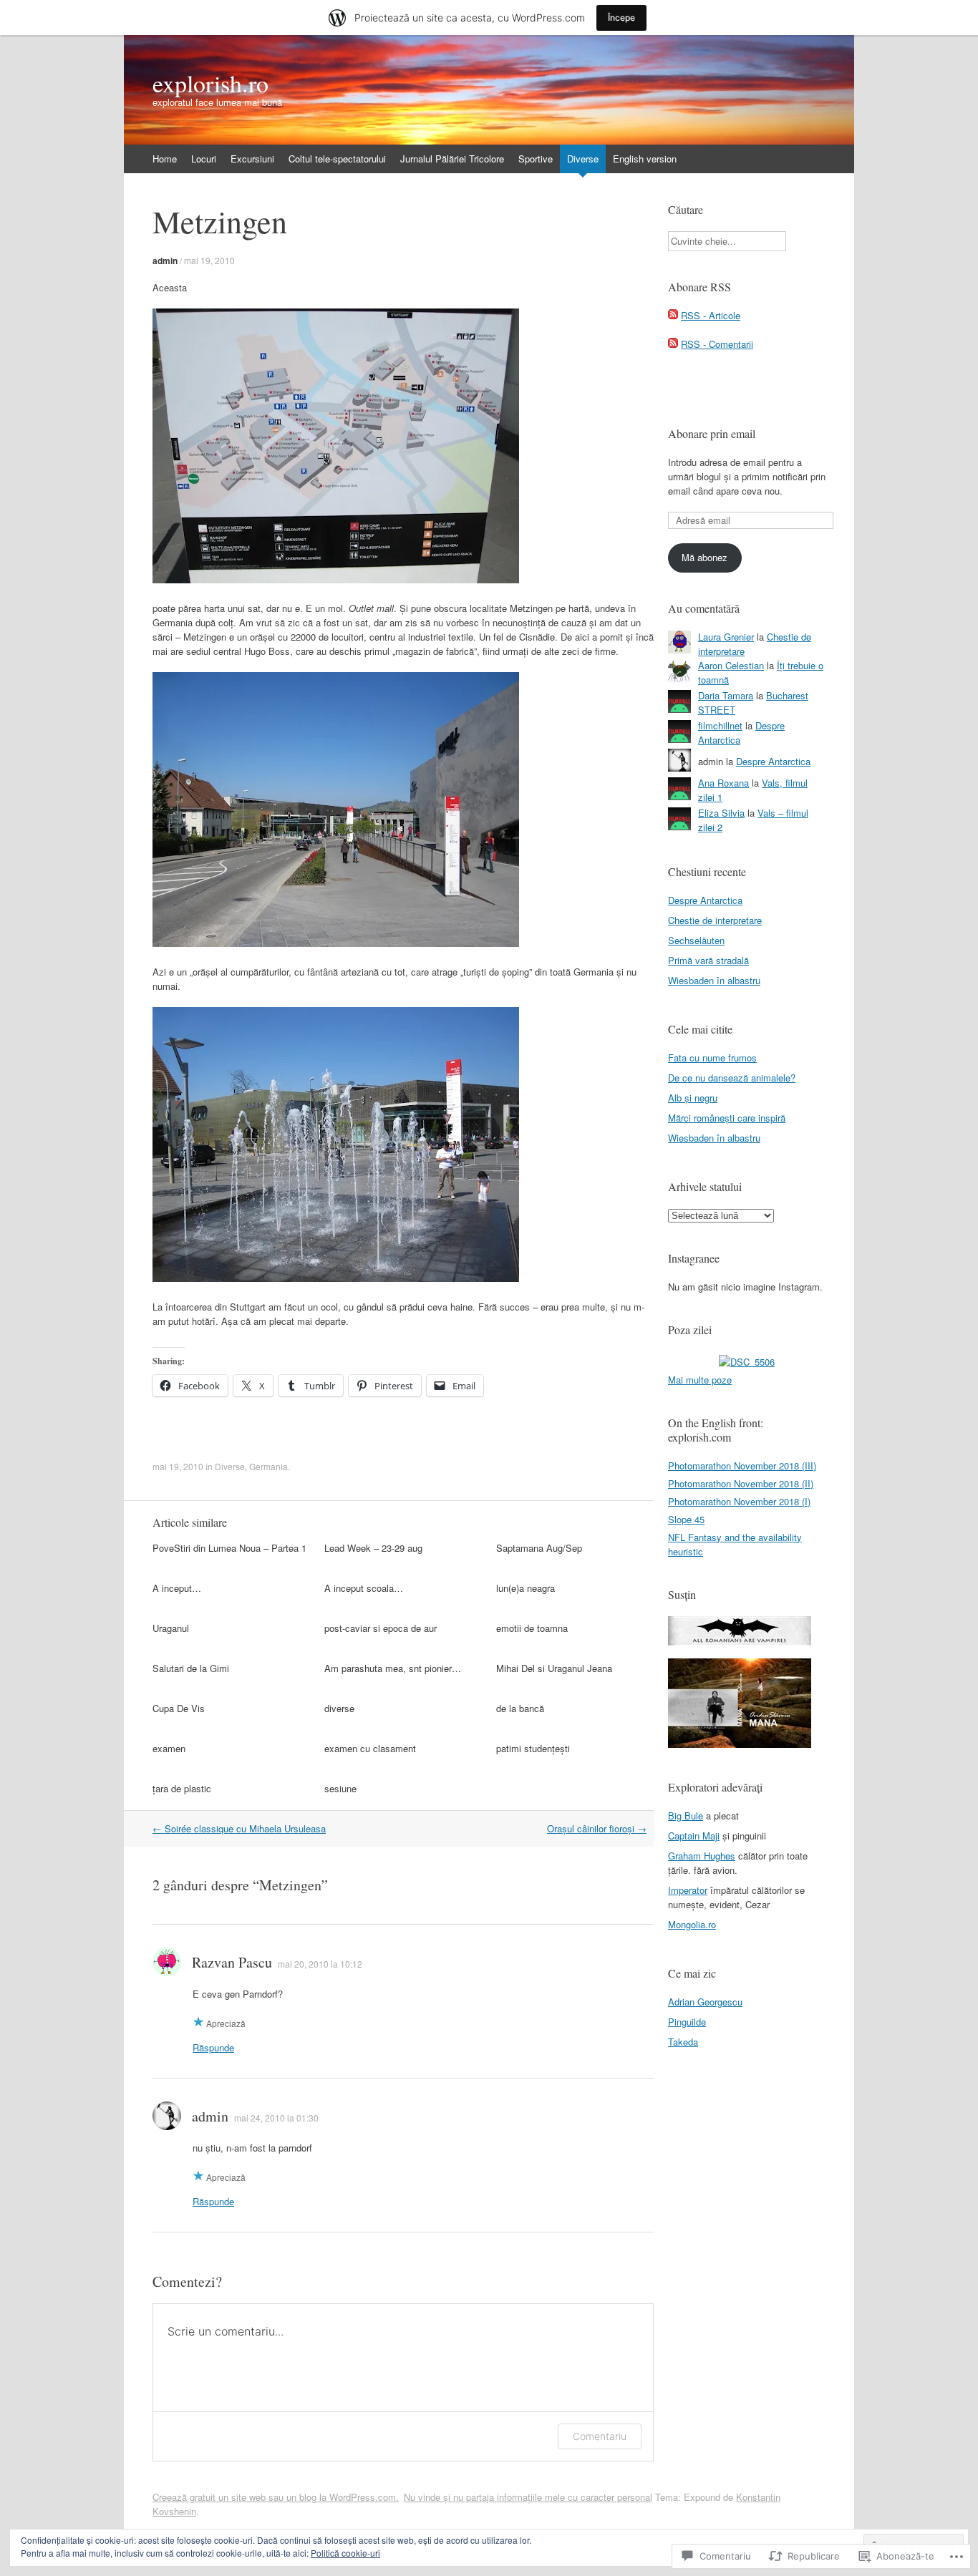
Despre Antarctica (773, 761)
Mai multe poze (700, 1380)
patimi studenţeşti (533, 1748)
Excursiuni (252, 159)
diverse (339, 1708)
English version (645, 159)
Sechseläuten (696, 940)
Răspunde (213, 2047)
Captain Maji (694, 1836)
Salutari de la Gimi (191, 1668)
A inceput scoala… (364, 1588)
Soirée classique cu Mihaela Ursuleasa (239, 1828)
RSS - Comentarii (717, 344)
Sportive (536, 159)
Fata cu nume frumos (712, 1058)
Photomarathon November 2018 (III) (742, 1466)
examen (169, 1748)
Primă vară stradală (708, 960)
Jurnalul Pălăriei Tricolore (452, 159)
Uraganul (171, 1628)
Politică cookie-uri (345, 2553)
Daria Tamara (726, 695)
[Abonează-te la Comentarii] (673, 344)
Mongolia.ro (692, 1924)
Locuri (204, 159)
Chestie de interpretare (715, 920)
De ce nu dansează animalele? (732, 1078)
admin (165, 261)
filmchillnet (720, 725)
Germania (268, 1466)
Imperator (688, 1890)
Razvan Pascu (232, 1962)
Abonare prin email (712, 433)
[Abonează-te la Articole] (673, 315)
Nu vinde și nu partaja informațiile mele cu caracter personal (528, 2497)
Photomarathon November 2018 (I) (739, 1501)
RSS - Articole (711, 315)
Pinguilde (687, 2022)
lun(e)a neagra (526, 1588)
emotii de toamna (532, 1628)
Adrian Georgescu (705, 2002)
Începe (621, 18)
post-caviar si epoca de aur (381, 1628)
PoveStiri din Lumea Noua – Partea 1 (229, 1548)
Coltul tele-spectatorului (337, 159)
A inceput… (177, 1588)
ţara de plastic (182, 1788)
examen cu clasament (370, 1748)
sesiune (340, 1788)
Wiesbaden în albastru (714, 980)
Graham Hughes (702, 1856)
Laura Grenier (726, 637)
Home (165, 159)
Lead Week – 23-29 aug (373, 1548)
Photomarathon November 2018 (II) (741, 1483)
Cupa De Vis (179, 1708)
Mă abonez (705, 557)
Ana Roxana (723, 783)
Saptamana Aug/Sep (539, 1548)
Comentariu (600, 2436)
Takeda (683, 2042)
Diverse (583, 159)
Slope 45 (686, 1519)
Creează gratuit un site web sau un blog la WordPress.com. (276, 2497)
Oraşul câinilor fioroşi (597, 1828)
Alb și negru (693, 1098)
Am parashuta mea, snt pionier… (393, 1668)
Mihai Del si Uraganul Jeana (554, 1668)
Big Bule (686, 1816)
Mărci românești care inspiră (727, 1118)
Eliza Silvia (721, 813)
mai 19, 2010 (209, 260)
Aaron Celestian (731, 665)
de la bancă (520, 1708)
